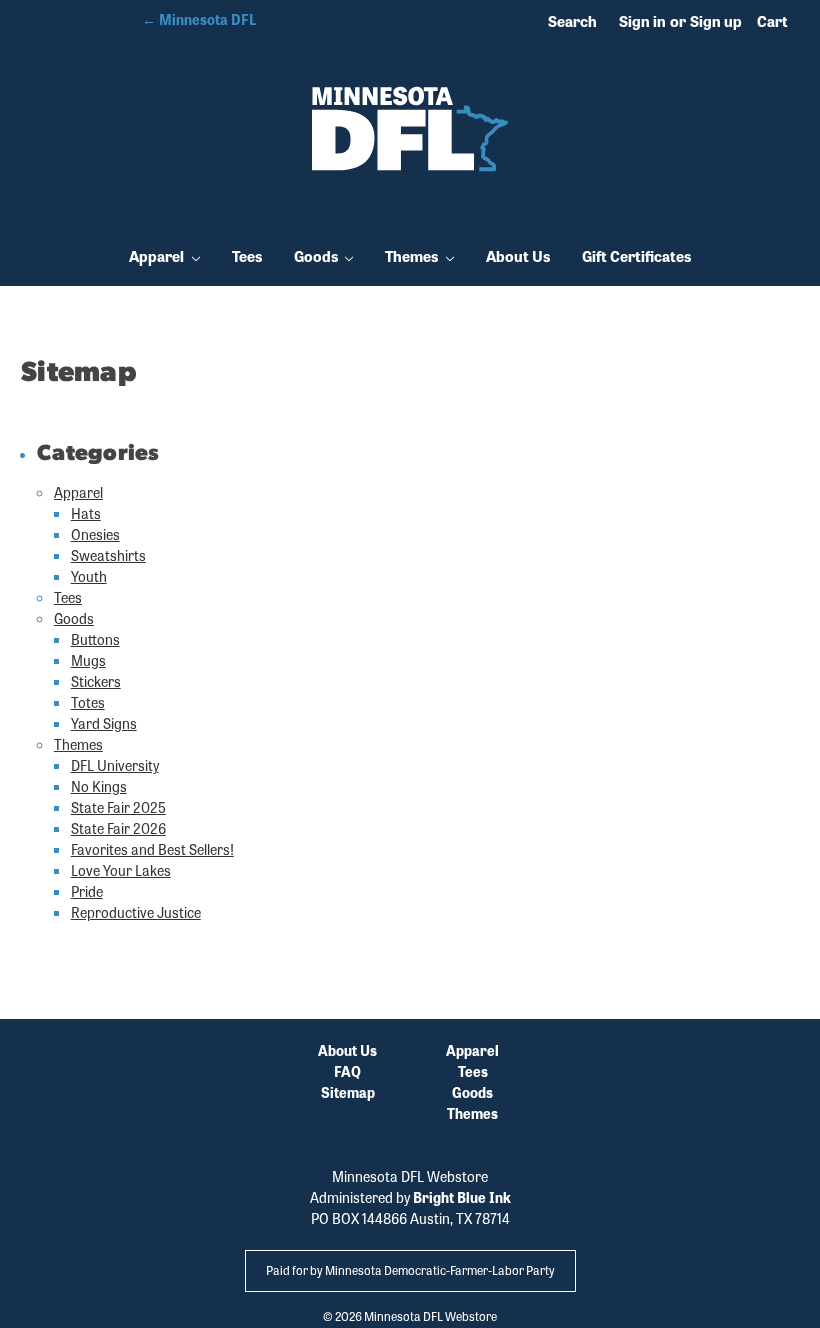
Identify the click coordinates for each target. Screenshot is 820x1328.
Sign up (716, 21)
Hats (86, 513)
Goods (317, 256)
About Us (518, 256)
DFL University (115, 765)
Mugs (88, 660)
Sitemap (348, 1092)
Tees (247, 256)
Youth (89, 576)
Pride (87, 891)
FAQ (347, 1071)
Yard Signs (104, 723)
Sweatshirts (108, 555)
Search (572, 21)
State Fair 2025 (118, 807)
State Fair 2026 (118, 828)
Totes (88, 702)
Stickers (96, 681)
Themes (413, 256)
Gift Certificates (636, 256)
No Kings (99, 786)
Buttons (95, 639)
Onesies (95, 534)
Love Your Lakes (121, 870)
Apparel (158, 256)
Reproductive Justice (136, 912)
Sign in (642, 21)
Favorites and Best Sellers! (152, 849)
